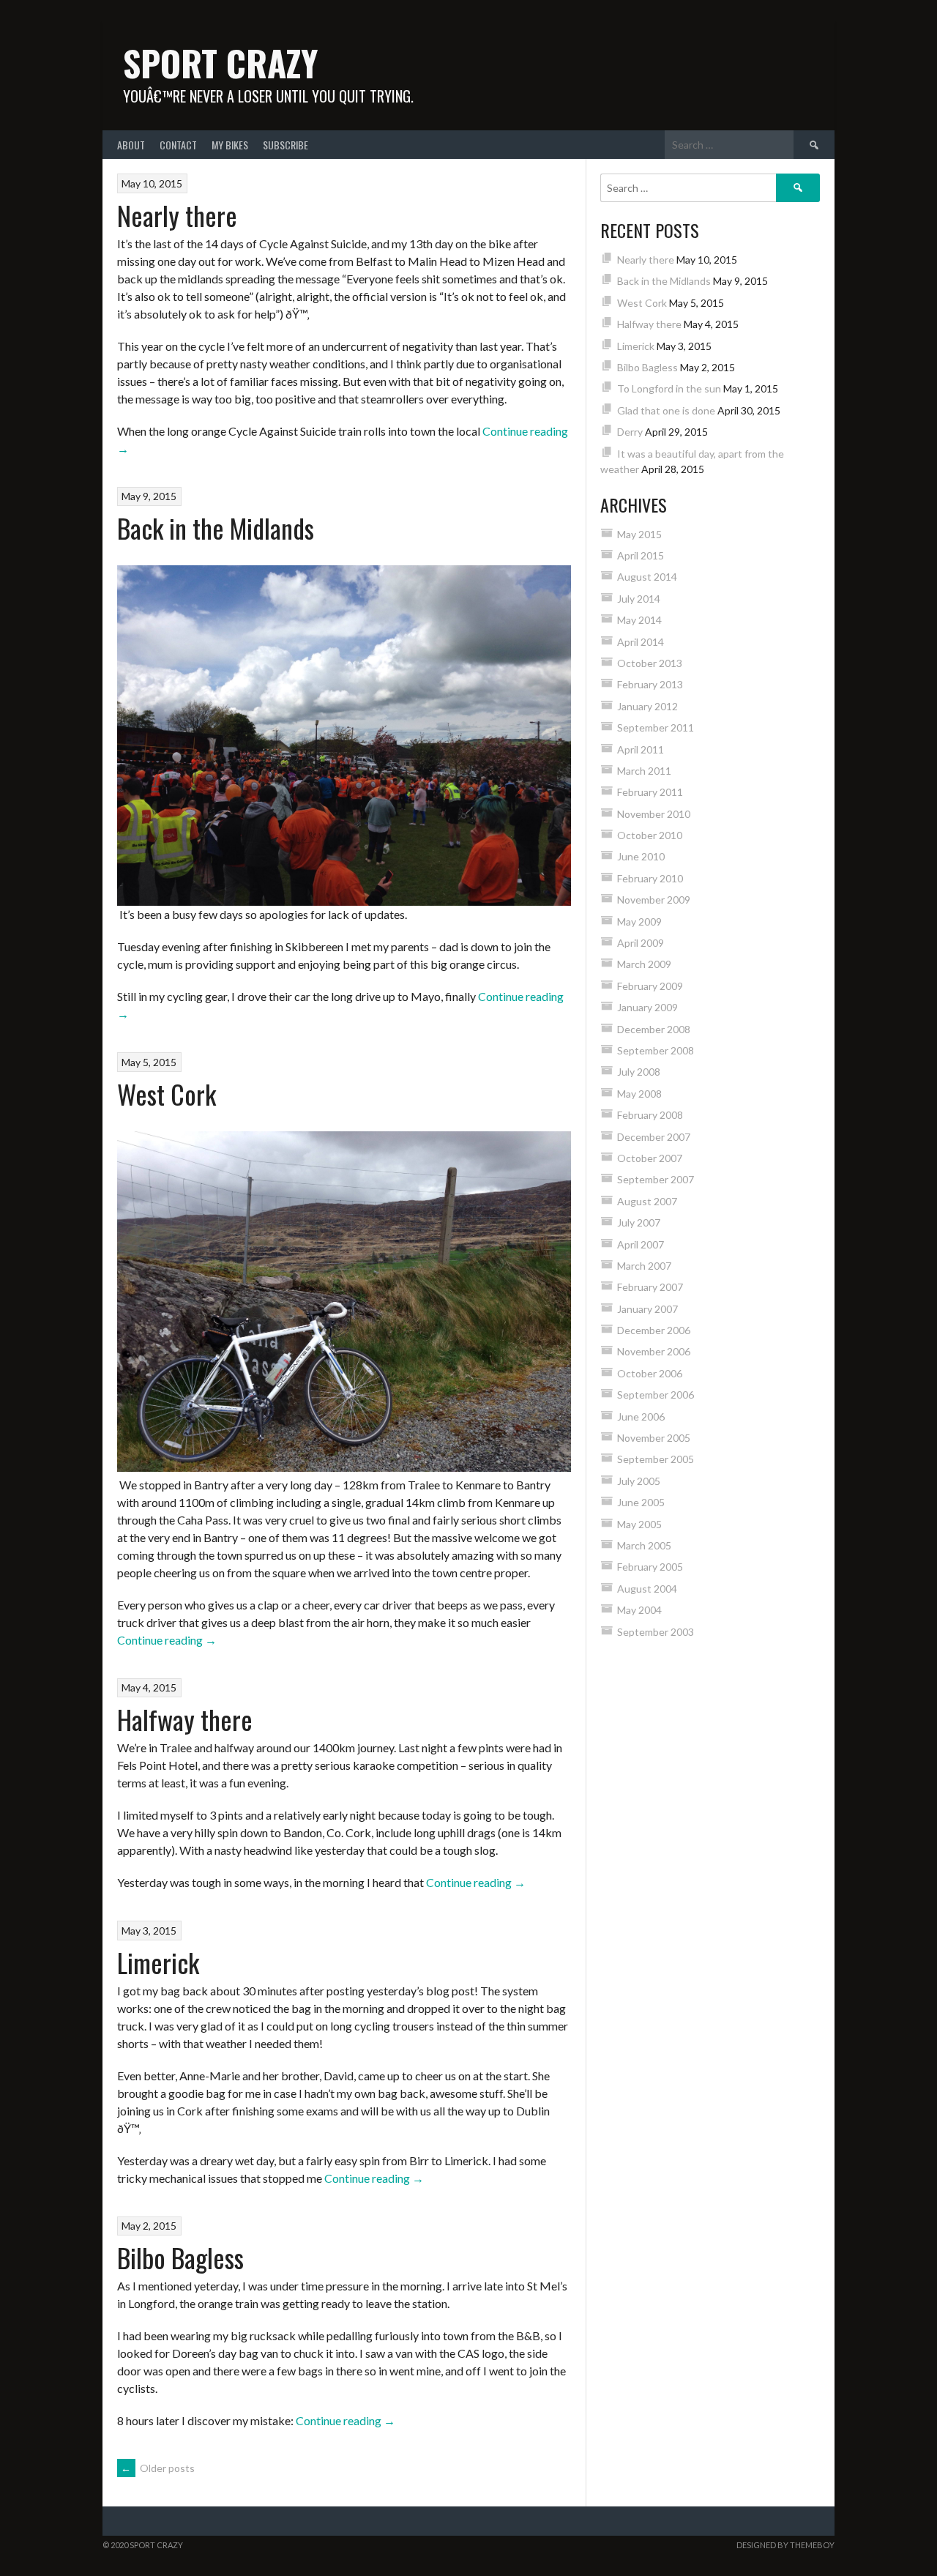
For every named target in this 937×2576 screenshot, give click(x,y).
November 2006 (654, 1351)
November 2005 (654, 1438)
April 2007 (641, 1244)
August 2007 (647, 1201)
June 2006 (641, 1417)
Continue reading (167, 1640)
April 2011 (641, 749)
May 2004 (639, 1610)
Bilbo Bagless (180, 2257)
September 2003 (656, 1632)
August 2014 (647, 577)
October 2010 (650, 835)
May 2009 (639, 922)
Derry (630, 432)
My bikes (230, 145)
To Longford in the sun (669, 388)
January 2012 (647, 706)
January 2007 (647, 1309)
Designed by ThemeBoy (785, 2545)
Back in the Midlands (216, 528)
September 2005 (656, 1459)
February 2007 (650, 1287)
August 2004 (647, 1589)
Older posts (158, 2468)
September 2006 (656, 1395)
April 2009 (641, 943)
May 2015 (639, 534)
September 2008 (656, 1050)
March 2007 (644, 1266)
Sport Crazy (220, 63)
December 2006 (654, 1330)
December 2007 (654, 1137)
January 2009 (647, 1007)
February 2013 (650, 684)
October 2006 (650, 1373)
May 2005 (639, 1524)
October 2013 (650, 663)
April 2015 (641, 555)
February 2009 (650, 986)
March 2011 (644, 771)
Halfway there (185, 1719)
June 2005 (641, 1502)
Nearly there (177, 215)
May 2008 (639, 1094)
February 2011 (650, 792)
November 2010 (654, 814)
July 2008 (639, 1072)
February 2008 (650, 1115)
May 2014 (639, 620)
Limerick (158, 1962)
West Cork (167, 1094)
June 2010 (641, 856)
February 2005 (650, 1567)
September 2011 (656, 727)
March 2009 (644, 964)
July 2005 (639, 1481)
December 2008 (654, 1029)
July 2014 (639, 599)
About (131, 145)
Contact (178, 145)
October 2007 (650, 1158)
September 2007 (656, 1179)
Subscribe (285, 145)
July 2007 (639, 1222)
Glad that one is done (666, 410)
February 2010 (650, 878)
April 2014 (641, 642)
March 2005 (644, 1545)
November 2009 (654, 900)
